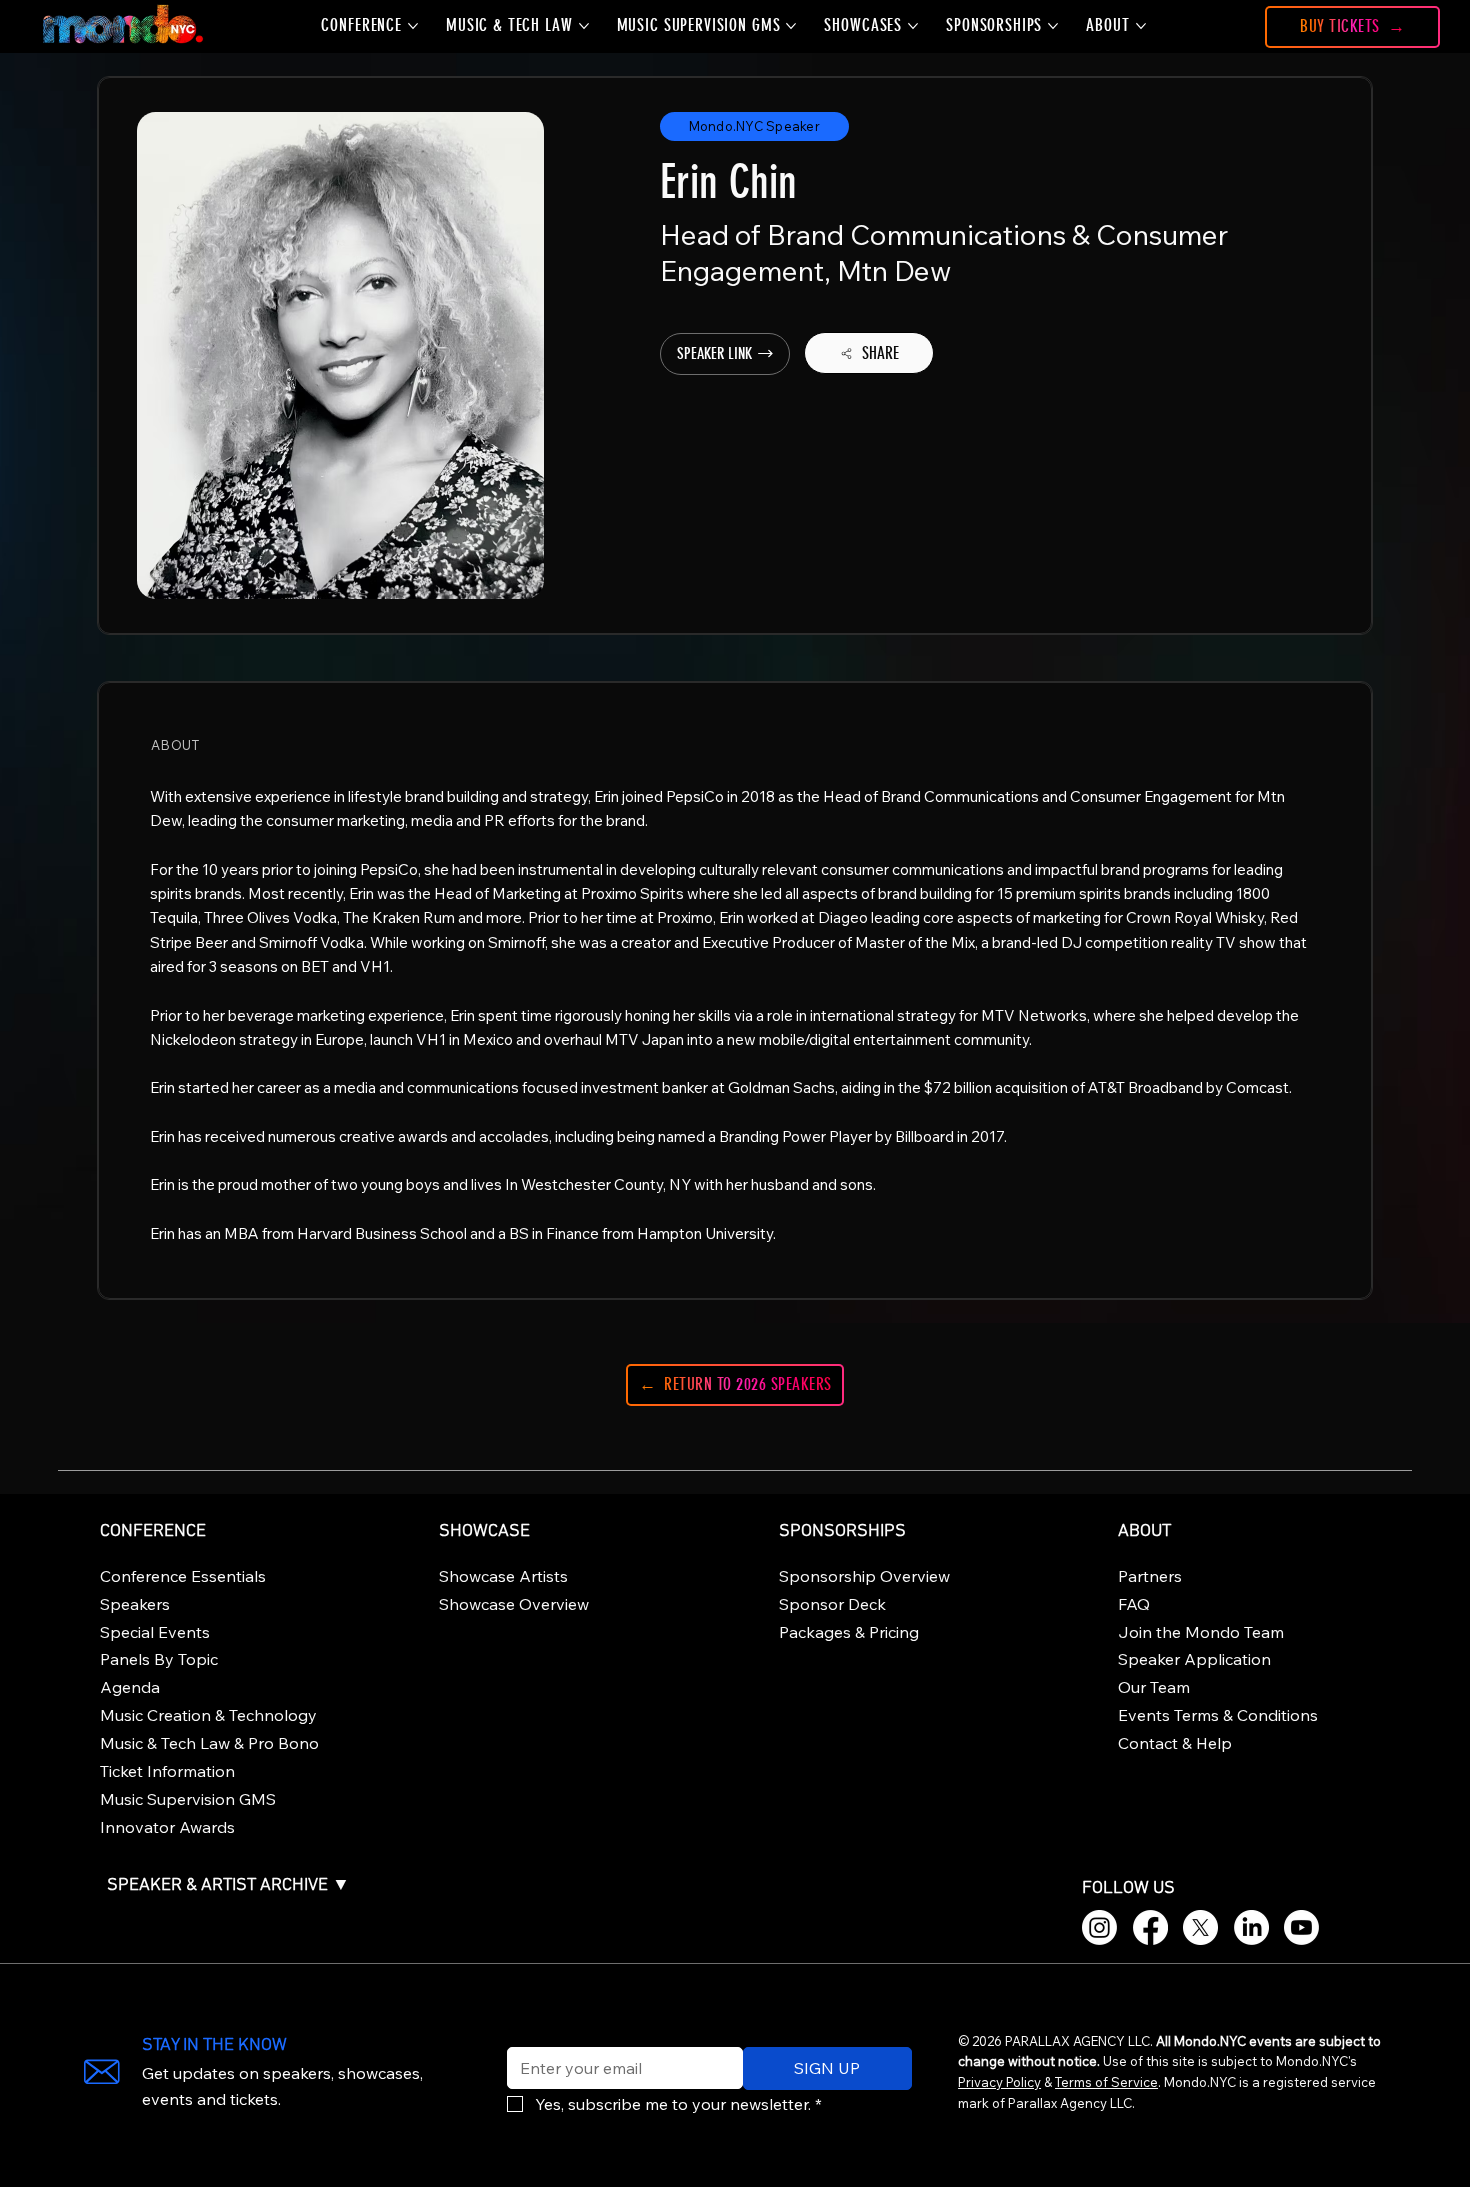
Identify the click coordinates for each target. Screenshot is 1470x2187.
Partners (1150, 1576)
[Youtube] (1301, 1927)
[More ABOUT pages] (1141, 26)
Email (522, 2034)
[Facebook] (1150, 1927)
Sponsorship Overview (864, 1576)
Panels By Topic (159, 1659)
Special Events (155, 1632)
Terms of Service (1106, 2082)
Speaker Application (1194, 1659)
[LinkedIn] (1251, 1927)
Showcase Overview (514, 1604)
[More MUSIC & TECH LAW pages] (584, 26)
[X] (1200, 1927)
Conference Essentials (183, 1576)
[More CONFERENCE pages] (413, 26)
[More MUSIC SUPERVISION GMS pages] (791, 26)
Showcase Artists (503, 1576)
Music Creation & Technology (208, 1715)
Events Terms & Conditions (1218, 1715)
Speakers (135, 1604)
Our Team (1154, 1687)
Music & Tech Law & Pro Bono (209, 1743)
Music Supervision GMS (188, 1799)
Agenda (130, 1687)
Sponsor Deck (832, 1604)
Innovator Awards (167, 1827)
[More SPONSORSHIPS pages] (1053, 26)
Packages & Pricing (849, 1632)
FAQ (1134, 1604)
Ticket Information (167, 1771)
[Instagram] (1099, 1927)
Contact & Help (1175, 1743)
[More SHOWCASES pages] (913, 26)
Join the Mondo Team (1201, 1632)
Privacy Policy (999, 2082)
